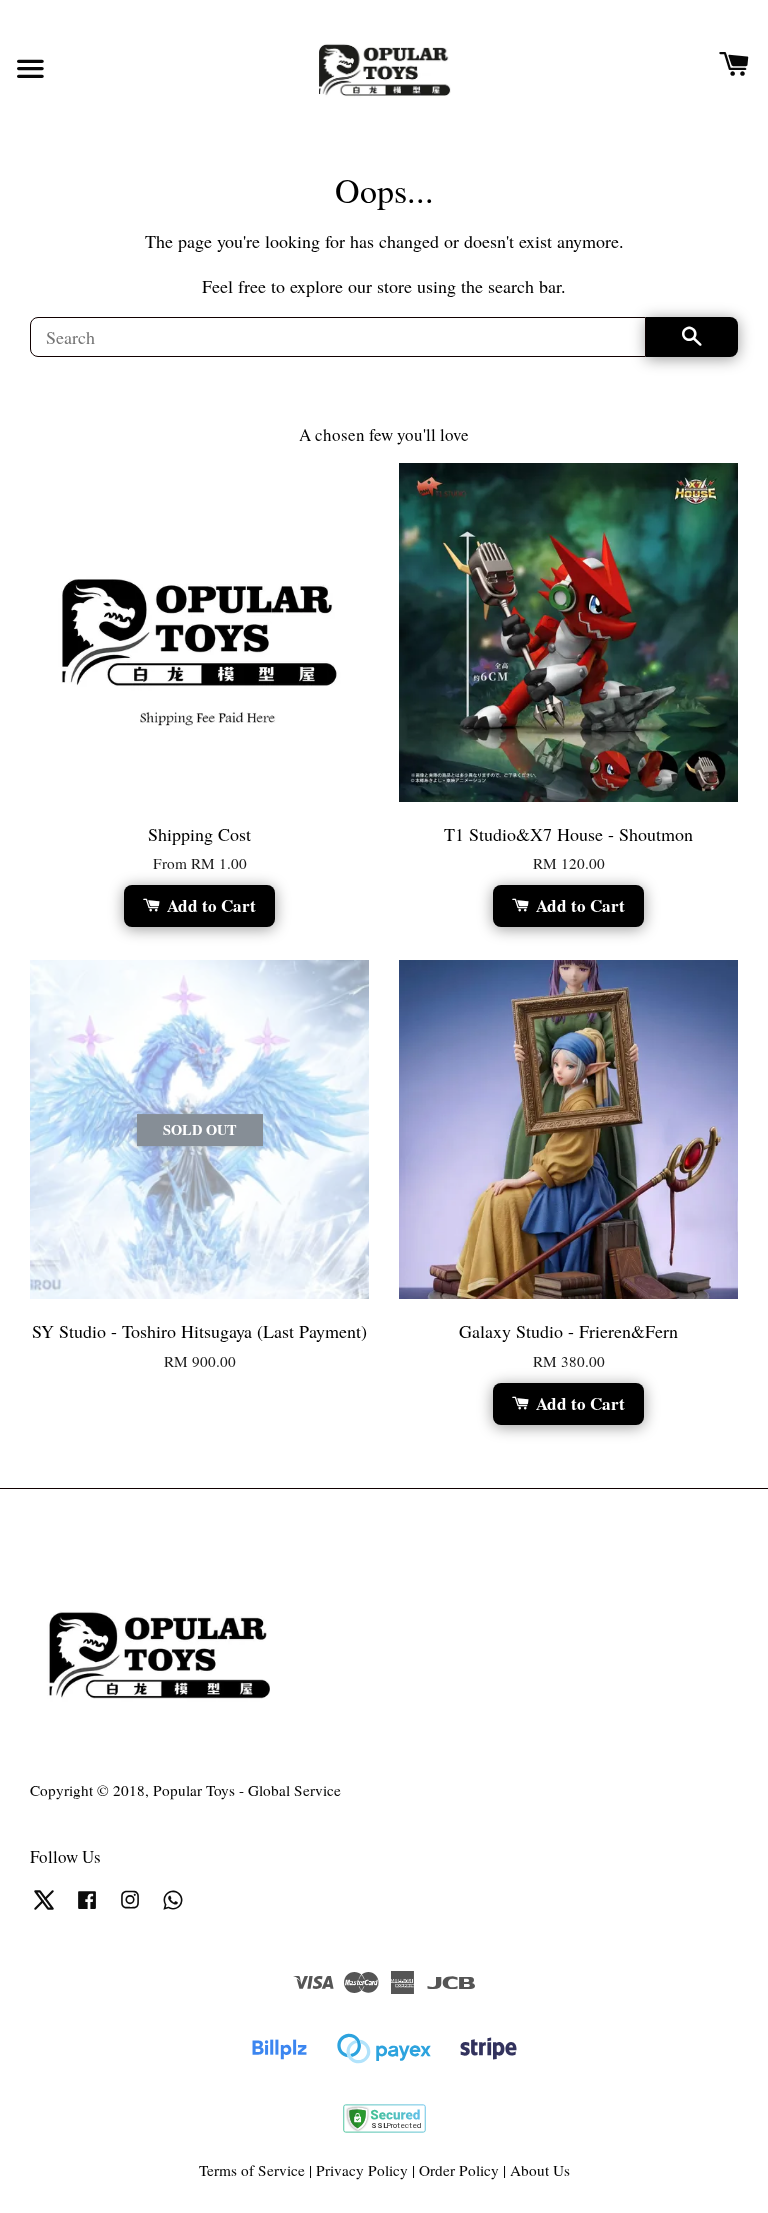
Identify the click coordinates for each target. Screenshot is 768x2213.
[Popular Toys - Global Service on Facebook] (87, 1908)
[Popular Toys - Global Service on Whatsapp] (173, 1908)
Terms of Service (252, 2170)
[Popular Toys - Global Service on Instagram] (130, 1908)
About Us (540, 2170)
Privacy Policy (362, 2170)
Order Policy (459, 2170)
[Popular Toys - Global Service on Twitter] (44, 1908)
